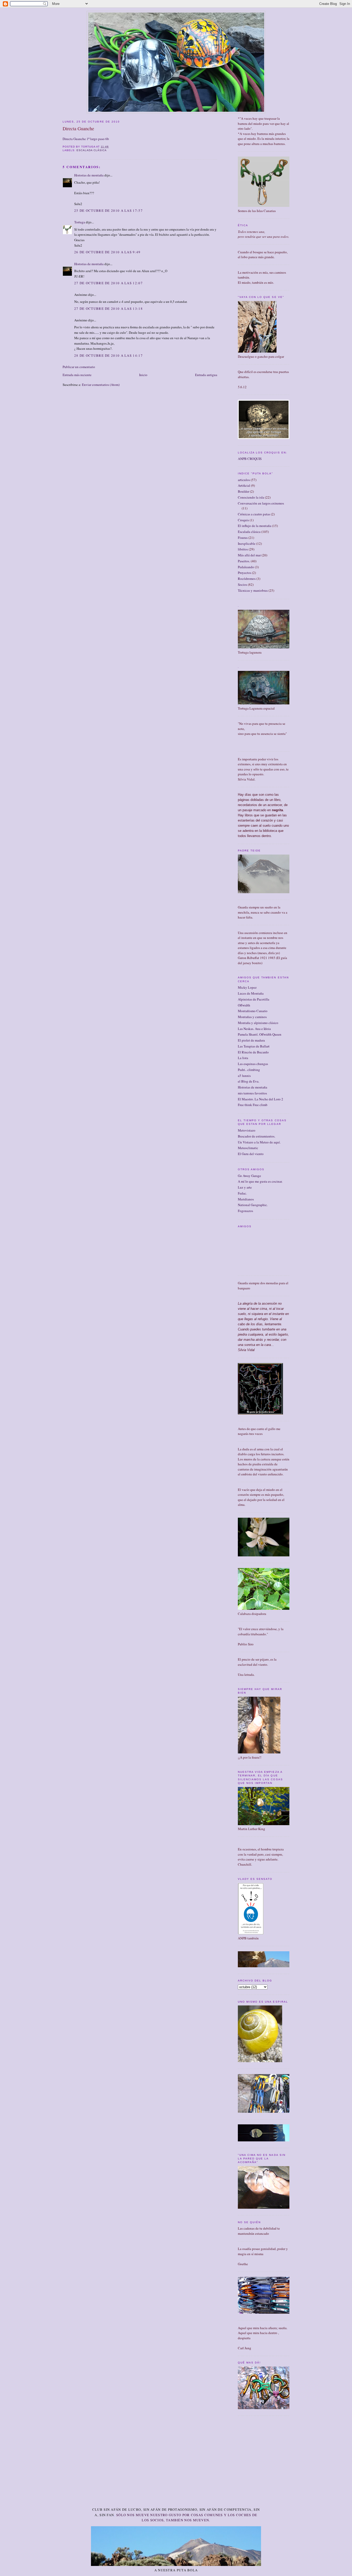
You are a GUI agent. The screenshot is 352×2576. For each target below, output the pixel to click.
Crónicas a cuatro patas (254, 514)
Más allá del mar (249, 555)
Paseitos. (244, 561)
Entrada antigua (206, 375)
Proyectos (245, 573)
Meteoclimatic (248, 1148)
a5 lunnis (244, 1076)
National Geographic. (253, 1205)
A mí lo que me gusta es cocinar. (260, 1181)
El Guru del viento (251, 1154)
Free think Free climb (253, 1105)
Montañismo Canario (253, 1011)
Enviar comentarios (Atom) (101, 385)
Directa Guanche (78, 128)
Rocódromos (247, 579)
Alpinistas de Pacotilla (254, 999)
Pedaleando (246, 567)
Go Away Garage (249, 1176)
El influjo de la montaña (255, 526)
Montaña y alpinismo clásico (258, 1023)
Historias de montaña (89, 175)
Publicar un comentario (79, 367)
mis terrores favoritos (252, 1093)
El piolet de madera (251, 1040)
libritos (243, 549)
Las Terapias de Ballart (254, 1046)
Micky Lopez (247, 987)
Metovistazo (247, 1130)
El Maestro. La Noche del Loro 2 (261, 1099)
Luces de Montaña (251, 993)
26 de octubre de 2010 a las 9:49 (107, 252)
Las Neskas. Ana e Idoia (254, 1029)
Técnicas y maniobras (253, 590)
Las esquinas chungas (253, 1064)
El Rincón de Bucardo (253, 1052)
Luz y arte (245, 1187)
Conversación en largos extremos (261, 503)
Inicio (143, 375)
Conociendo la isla (251, 497)
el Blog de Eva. (249, 1081)
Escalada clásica (92, 150)
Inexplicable (247, 543)
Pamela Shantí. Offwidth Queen (260, 1034)
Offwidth (244, 1005)
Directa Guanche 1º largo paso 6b (86, 139)
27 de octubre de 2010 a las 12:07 (108, 283)
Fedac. (242, 1193)
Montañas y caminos (252, 1017)
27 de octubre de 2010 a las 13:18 (108, 308)
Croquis (243, 520)
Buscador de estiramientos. (257, 1136)
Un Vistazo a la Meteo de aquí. (259, 1142)
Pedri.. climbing (249, 1070)
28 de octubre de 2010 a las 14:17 (108, 355)
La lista (243, 1058)
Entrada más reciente (77, 375)
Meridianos (246, 1199)
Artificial (244, 485)
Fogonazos (245, 1211)
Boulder (244, 491)
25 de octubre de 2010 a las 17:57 (108, 210)
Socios (242, 584)
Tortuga (80, 222)
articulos (244, 480)
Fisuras (243, 538)
